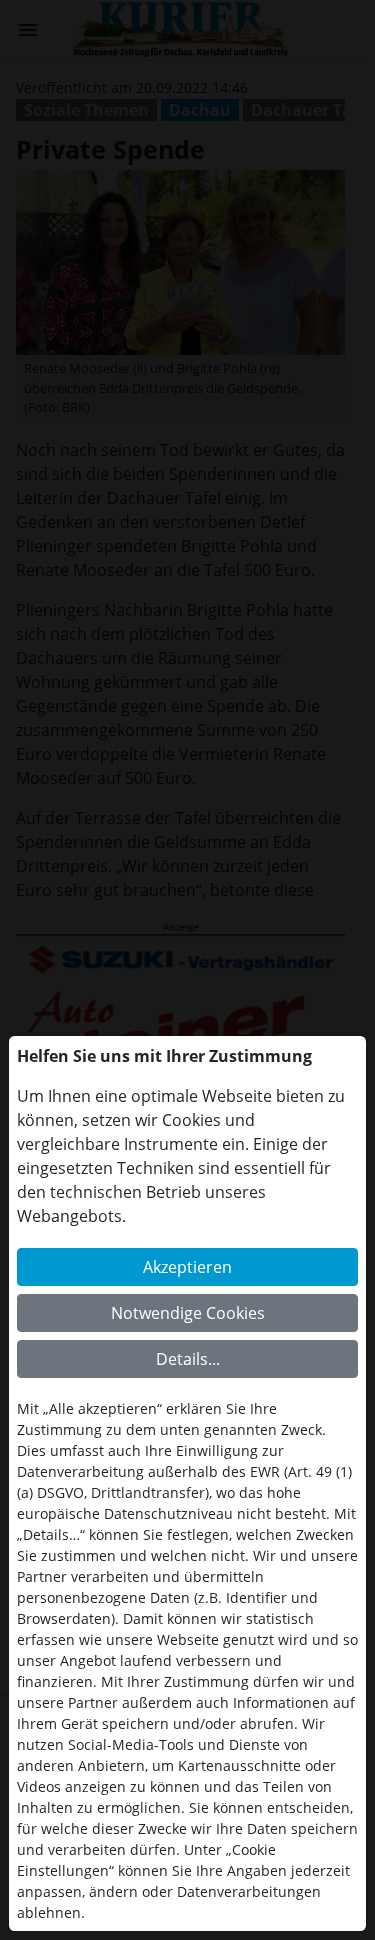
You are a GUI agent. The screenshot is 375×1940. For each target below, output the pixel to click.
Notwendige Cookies (188, 1313)
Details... (188, 1359)
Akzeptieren (187, 1267)
